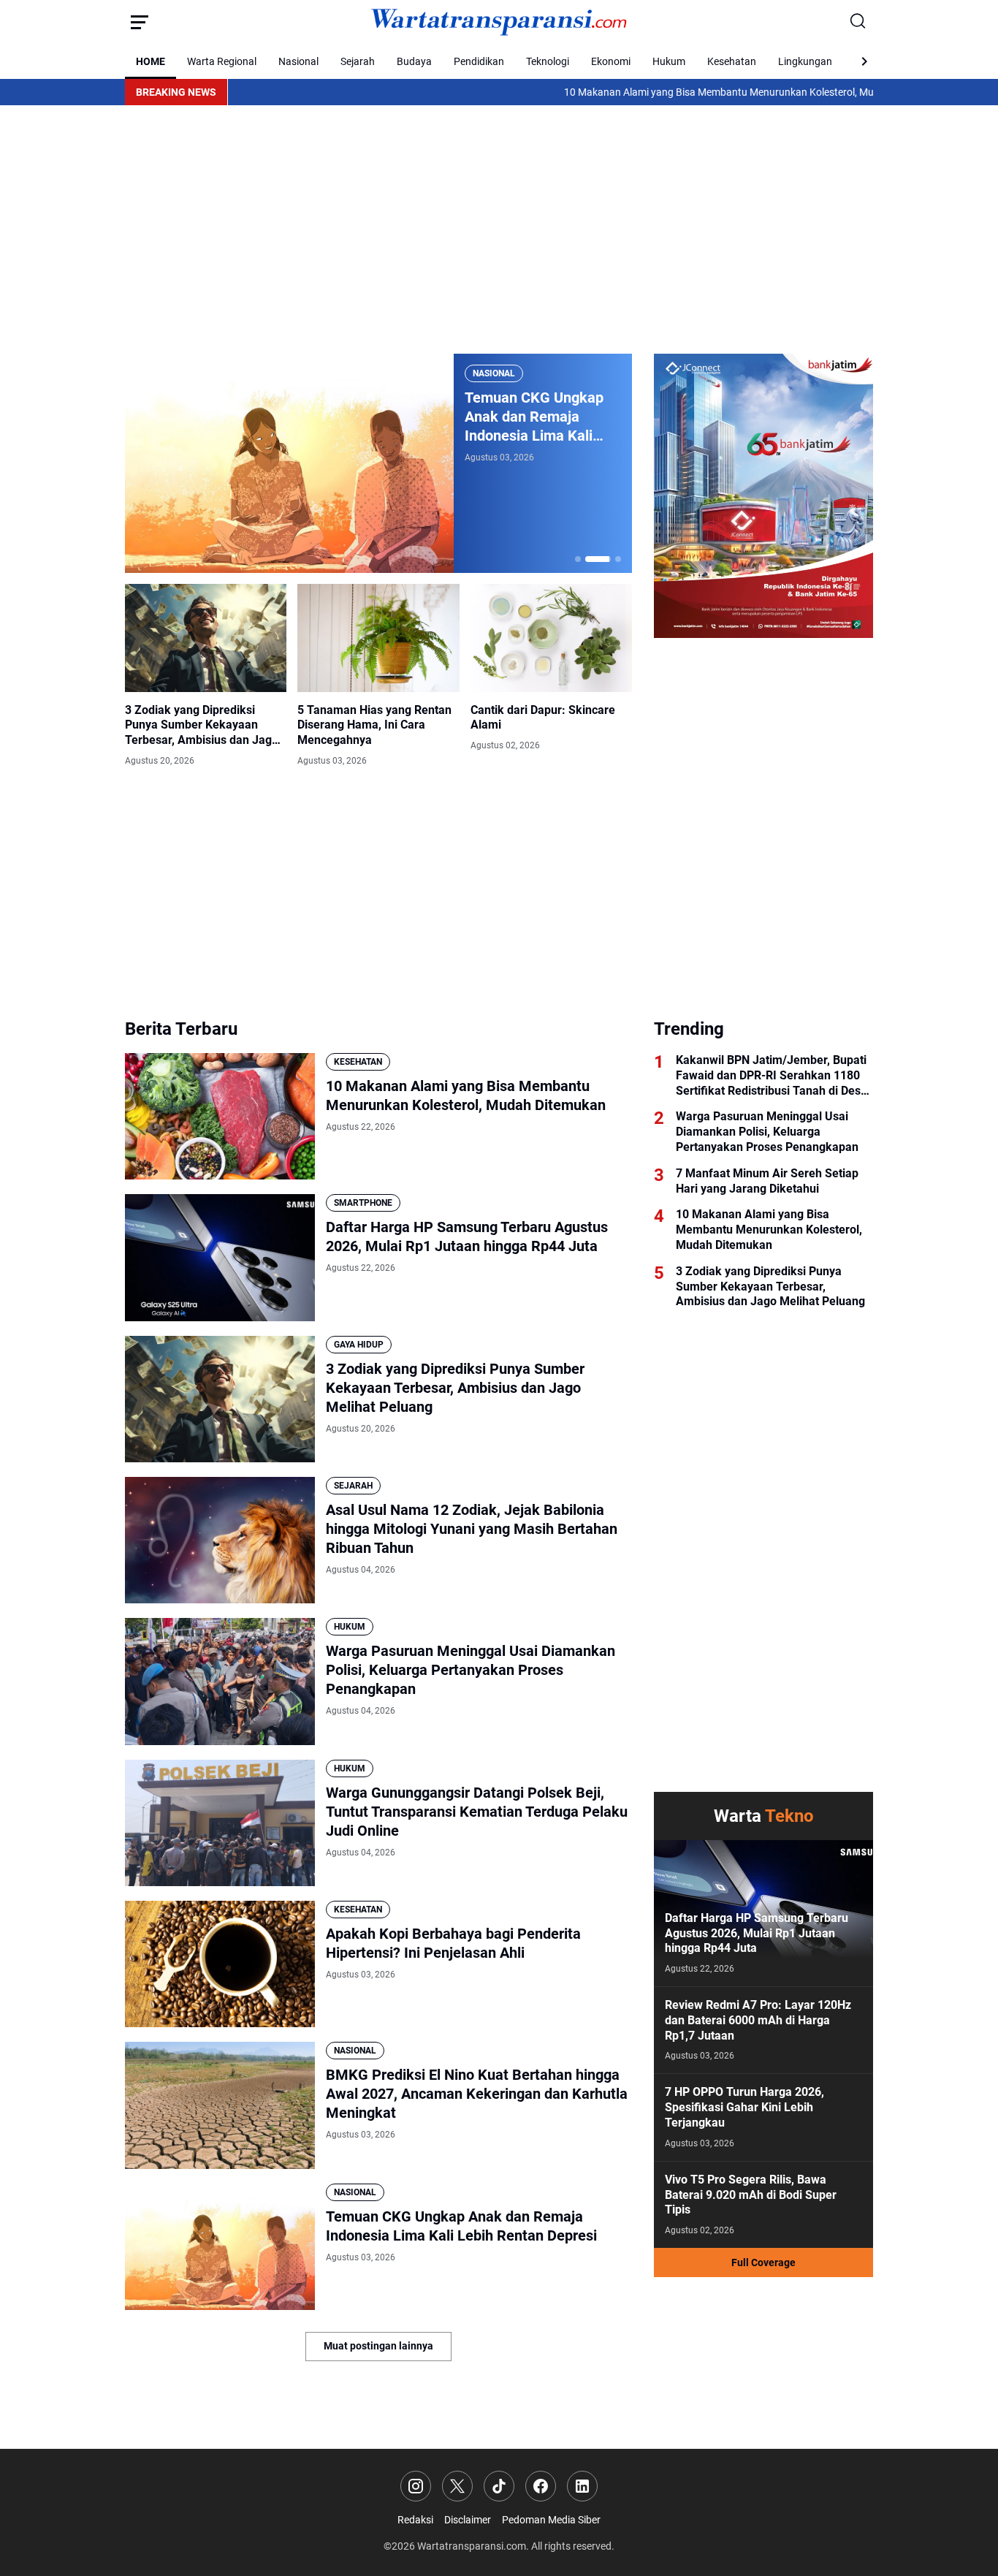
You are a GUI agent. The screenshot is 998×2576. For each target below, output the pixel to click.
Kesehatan (732, 61)
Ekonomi (611, 61)
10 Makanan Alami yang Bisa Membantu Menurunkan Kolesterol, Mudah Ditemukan (668, 92)
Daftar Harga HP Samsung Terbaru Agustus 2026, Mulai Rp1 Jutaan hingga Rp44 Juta (467, 1236)
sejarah (353, 1486)
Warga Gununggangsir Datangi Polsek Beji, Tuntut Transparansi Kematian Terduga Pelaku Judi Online (477, 1812)
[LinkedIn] (582, 2486)
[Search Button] (858, 22)
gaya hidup (359, 1345)
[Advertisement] (499, 229)
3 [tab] (609, 559)
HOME (151, 61)
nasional (494, 373)
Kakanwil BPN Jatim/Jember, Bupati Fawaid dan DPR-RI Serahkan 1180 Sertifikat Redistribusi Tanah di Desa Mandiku (772, 1076)
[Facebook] (541, 2486)
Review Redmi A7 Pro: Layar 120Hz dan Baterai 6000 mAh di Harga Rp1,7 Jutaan (758, 2020)
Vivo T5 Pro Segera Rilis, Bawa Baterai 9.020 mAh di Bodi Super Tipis (751, 2195)
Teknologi (548, 61)
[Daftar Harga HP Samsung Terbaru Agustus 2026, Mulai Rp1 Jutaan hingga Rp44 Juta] (220, 1257)
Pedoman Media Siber (551, 2520)
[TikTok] (499, 2486)
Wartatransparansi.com (472, 2546)
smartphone (363, 1203)
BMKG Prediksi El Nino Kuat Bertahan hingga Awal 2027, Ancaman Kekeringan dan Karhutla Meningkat (477, 2094)
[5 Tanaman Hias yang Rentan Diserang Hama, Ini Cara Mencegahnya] (378, 638)
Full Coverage (763, 2262)
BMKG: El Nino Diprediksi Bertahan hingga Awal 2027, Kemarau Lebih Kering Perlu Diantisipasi (537, 417)
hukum (350, 1627)
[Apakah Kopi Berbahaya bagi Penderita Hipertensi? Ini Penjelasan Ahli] (220, 1964)
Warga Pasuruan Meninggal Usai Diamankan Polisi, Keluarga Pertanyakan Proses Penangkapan (471, 1670)
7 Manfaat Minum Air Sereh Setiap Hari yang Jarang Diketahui (767, 1181)
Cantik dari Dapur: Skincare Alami (543, 718)
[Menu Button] (140, 22)
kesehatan (358, 1062)
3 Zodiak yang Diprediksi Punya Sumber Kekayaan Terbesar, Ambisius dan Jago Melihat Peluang (202, 726)
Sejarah (358, 61)
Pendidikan (479, 61)
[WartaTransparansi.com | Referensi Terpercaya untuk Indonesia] (499, 22)
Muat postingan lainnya (378, 2346)
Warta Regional (222, 61)
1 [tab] (578, 559)
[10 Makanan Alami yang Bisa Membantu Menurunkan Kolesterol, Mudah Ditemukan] (220, 1116)
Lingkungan (805, 61)
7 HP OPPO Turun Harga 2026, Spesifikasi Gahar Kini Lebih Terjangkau (744, 2107)
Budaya (414, 61)
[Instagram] (416, 2486)
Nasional (298, 61)
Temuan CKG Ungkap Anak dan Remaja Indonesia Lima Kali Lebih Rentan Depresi (461, 2226)
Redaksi (415, 2520)
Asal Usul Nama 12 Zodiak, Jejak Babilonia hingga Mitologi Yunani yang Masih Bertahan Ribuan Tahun (472, 1529)
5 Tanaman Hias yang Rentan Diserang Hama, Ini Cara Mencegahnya (374, 725)
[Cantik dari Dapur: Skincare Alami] (551, 638)
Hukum (669, 61)
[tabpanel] (378, 463)
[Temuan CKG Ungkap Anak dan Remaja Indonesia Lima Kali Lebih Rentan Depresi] (220, 2247)
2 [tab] (588, 559)
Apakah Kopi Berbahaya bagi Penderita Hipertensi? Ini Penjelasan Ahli (453, 1943)
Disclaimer (468, 2520)
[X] (457, 2486)
